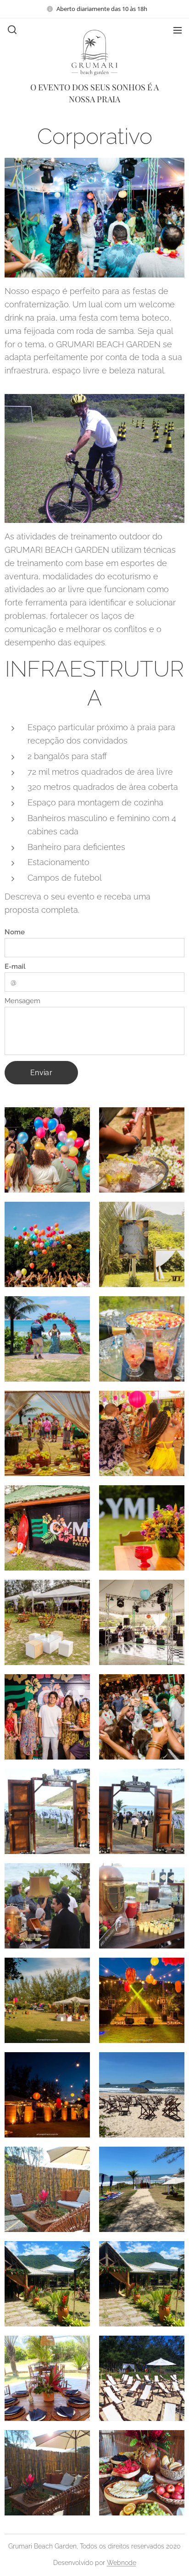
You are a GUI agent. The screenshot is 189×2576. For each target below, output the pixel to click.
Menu (178, 30)
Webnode (122, 2563)
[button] (11, 30)
